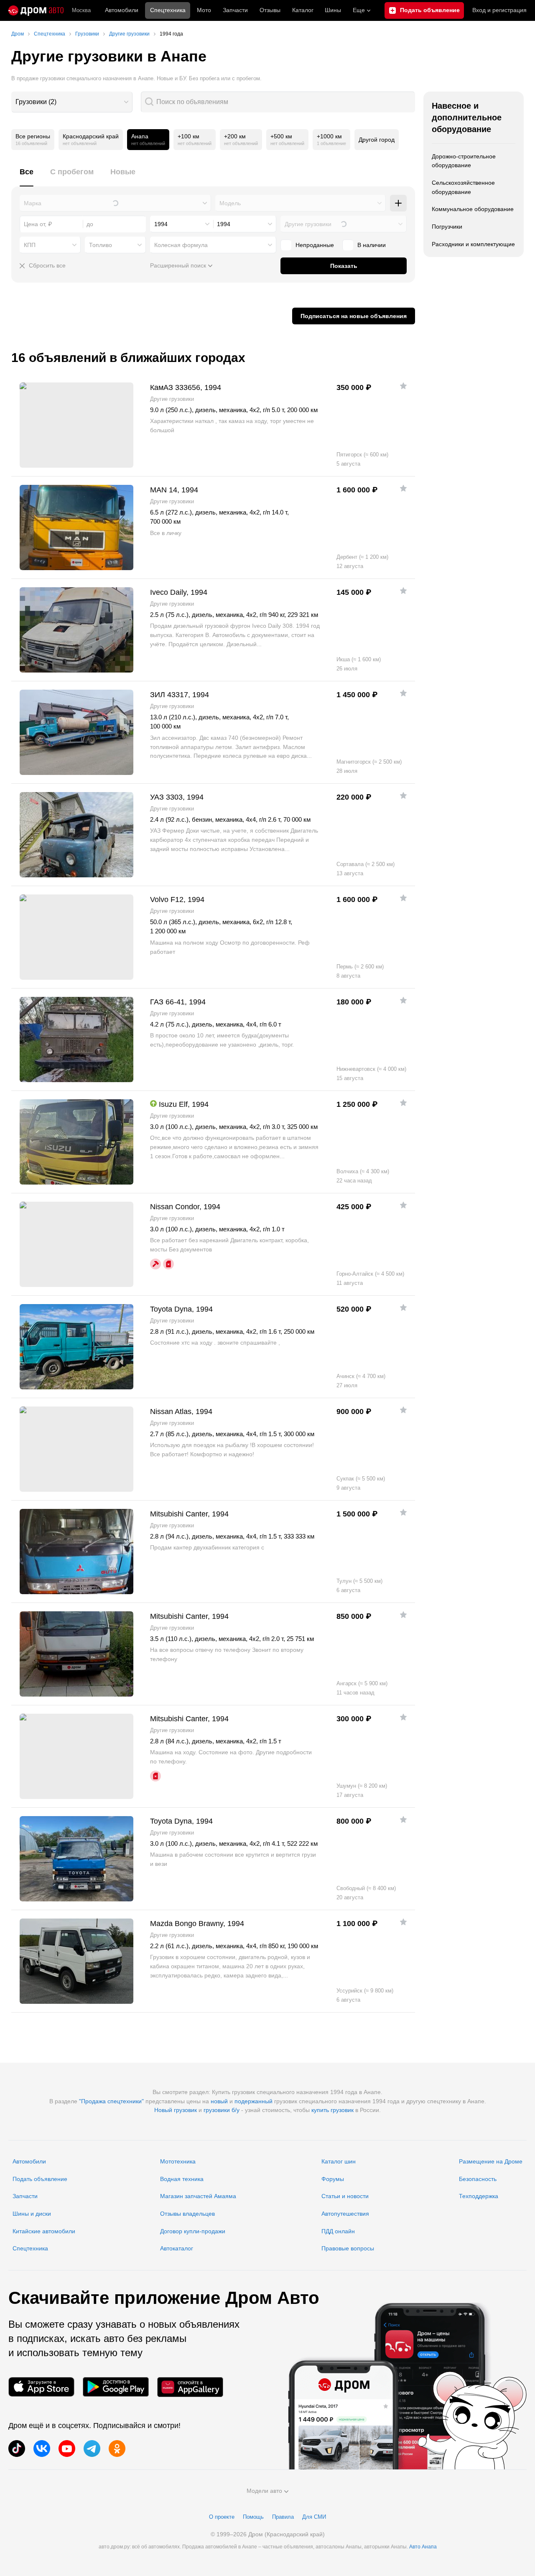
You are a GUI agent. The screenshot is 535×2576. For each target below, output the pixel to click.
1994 (161, 224)
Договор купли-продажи (193, 2231)
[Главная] (36, 10)
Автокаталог (177, 2248)
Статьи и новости (345, 2196)
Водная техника (182, 2179)
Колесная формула (181, 245)
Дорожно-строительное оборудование (464, 161)
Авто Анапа (423, 2547)
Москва (81, 10)
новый (219, 2101)
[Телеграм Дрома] (92, 2449)
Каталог (303, 10)
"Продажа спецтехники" (111, 2101)
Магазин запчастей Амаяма (198, 2196)
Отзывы (270, 10)
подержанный (253, 2101)
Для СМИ (314, 2517)
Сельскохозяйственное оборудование (463, 187)
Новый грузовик (176, 2110)
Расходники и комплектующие (473, 244)
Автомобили (122, 10)
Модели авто (264, 2491)
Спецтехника (30, 2248)
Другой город (377, 140)
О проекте (222, 2517)
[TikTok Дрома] (17, 2449)
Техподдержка (479, 2196)
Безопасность (478, 2179)
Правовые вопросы (348, 2248)
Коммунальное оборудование (473, 209)
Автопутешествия (345, 2214)
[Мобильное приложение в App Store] (41, 2387)
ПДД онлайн (338, 2231)
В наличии (372, 245)
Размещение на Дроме (491, 2161)
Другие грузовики (308, 224)
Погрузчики (447, 227)
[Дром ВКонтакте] (42, 2449)
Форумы (333, 2179)
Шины (333, 10)
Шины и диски (32, 2214)
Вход (499, 10)
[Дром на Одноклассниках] (117, 2449)
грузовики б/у (222, 2110)
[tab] (27, 177)
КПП (30, 245)
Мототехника (178, 2161)
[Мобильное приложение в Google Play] (116, 2387)
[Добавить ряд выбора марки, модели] (398, 203)
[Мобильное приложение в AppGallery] (190, 2387)
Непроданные (315, 245)
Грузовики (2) (36, 102)
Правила (283, 2517)
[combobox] (72, 102)
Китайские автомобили (44, 2231)
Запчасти (235, 10)
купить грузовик (332, 2110)
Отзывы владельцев (187, 2214)
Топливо (101, 245)
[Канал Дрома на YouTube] (67, 2449)
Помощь (253, 2517)
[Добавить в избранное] (403, 386)
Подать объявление (40, 2179)
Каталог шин (339, 2161)
